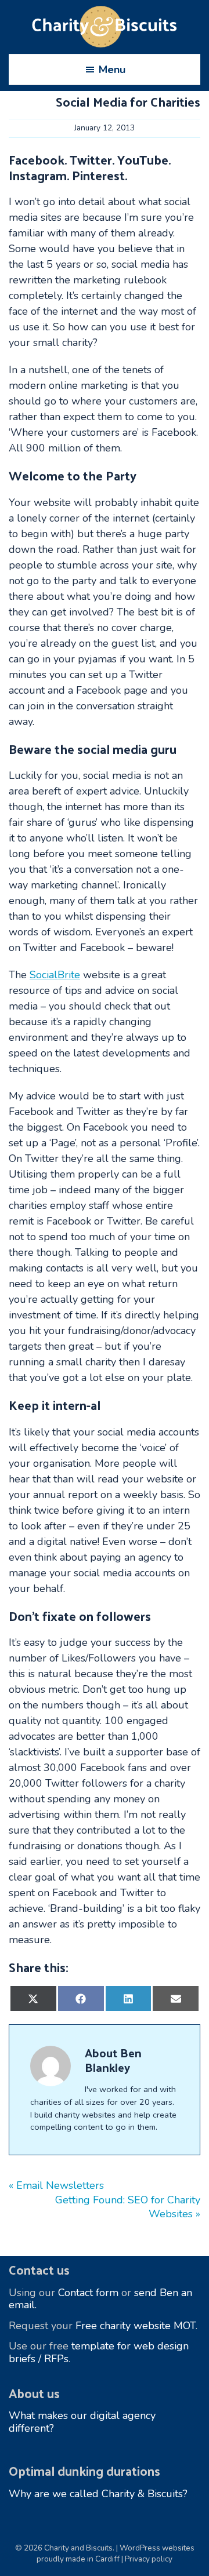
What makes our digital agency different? (82, 2422)
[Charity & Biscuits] (105, 27)
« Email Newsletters (56, 2185)
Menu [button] (112, 70)
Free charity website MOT (136, 2326)
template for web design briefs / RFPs (99, 2352)
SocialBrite (55, 975)
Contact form (88, 2293)
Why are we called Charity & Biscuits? (98, 2494)
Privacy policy (149, 2559)
